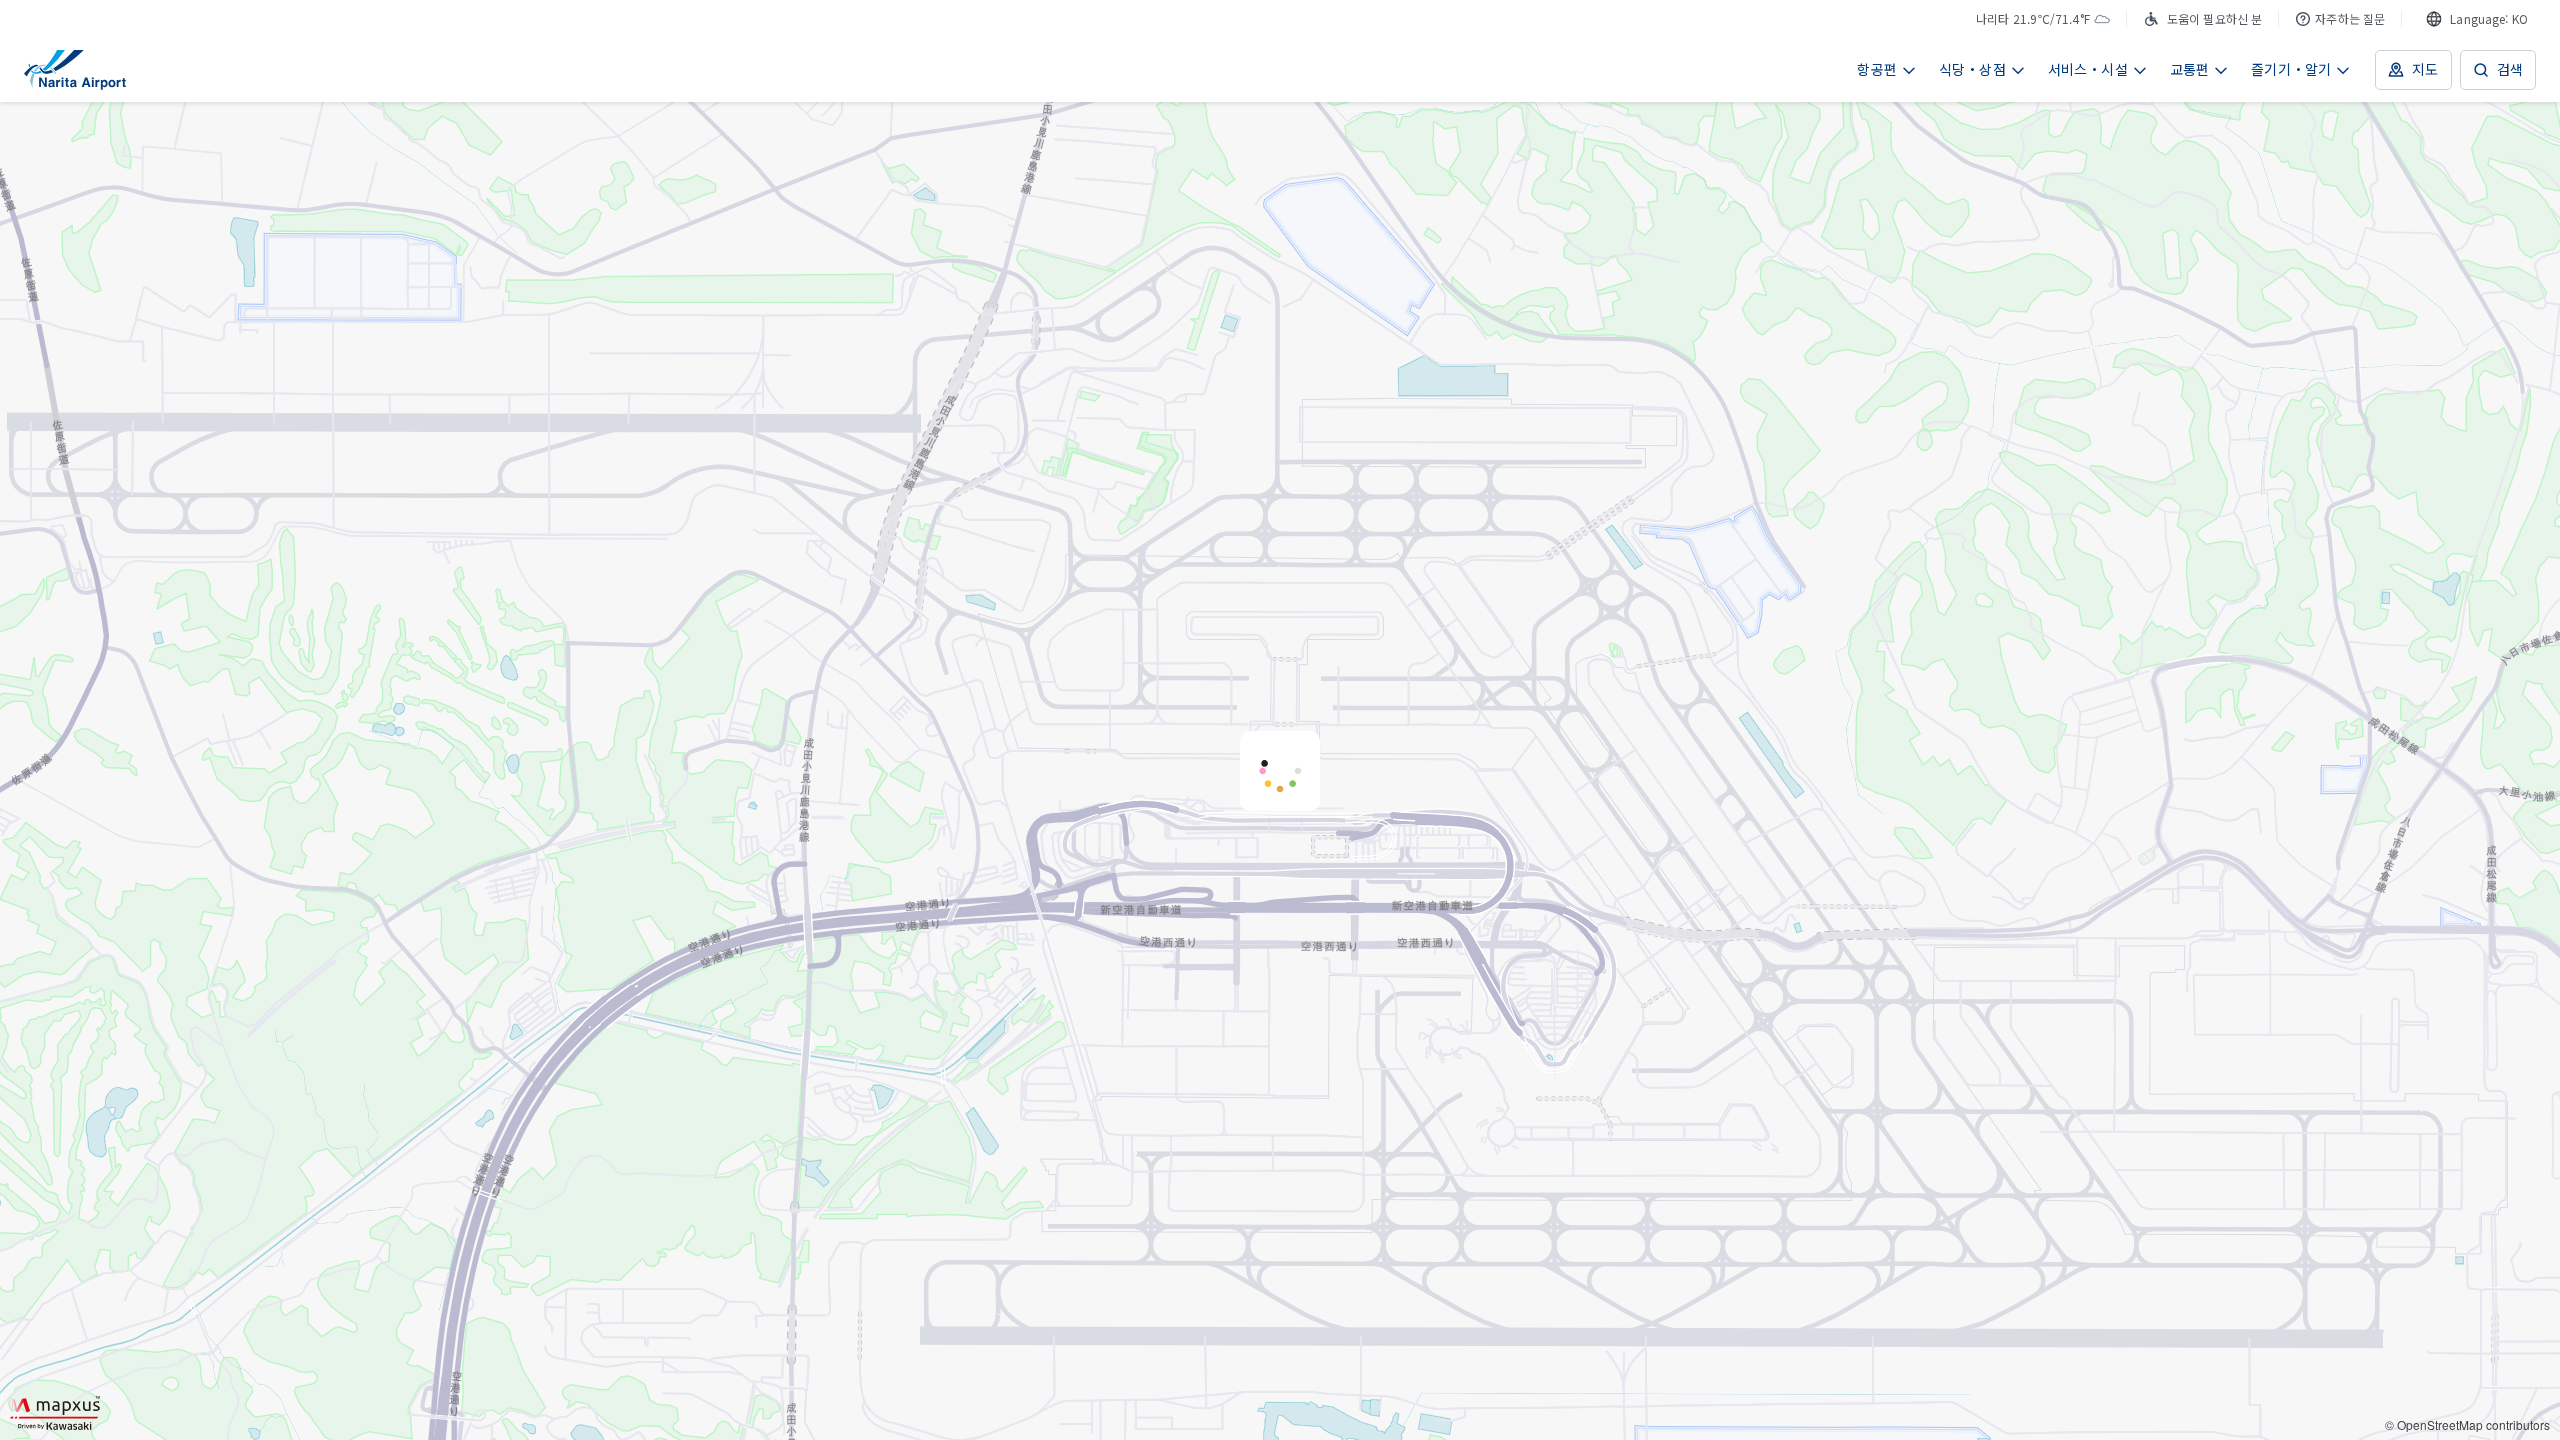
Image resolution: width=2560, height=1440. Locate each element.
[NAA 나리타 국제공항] (75, 70)
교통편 (2190, 69)
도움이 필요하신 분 (2214, 18)
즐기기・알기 (2291, 69)
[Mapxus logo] (55, 1412)
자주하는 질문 (2350, 18)
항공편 (1877, 69)
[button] (1280, 771)
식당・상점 (1972, 69)
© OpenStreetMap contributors (2467, 1424)
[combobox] (2477, 19)
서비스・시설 (2088, 69)
